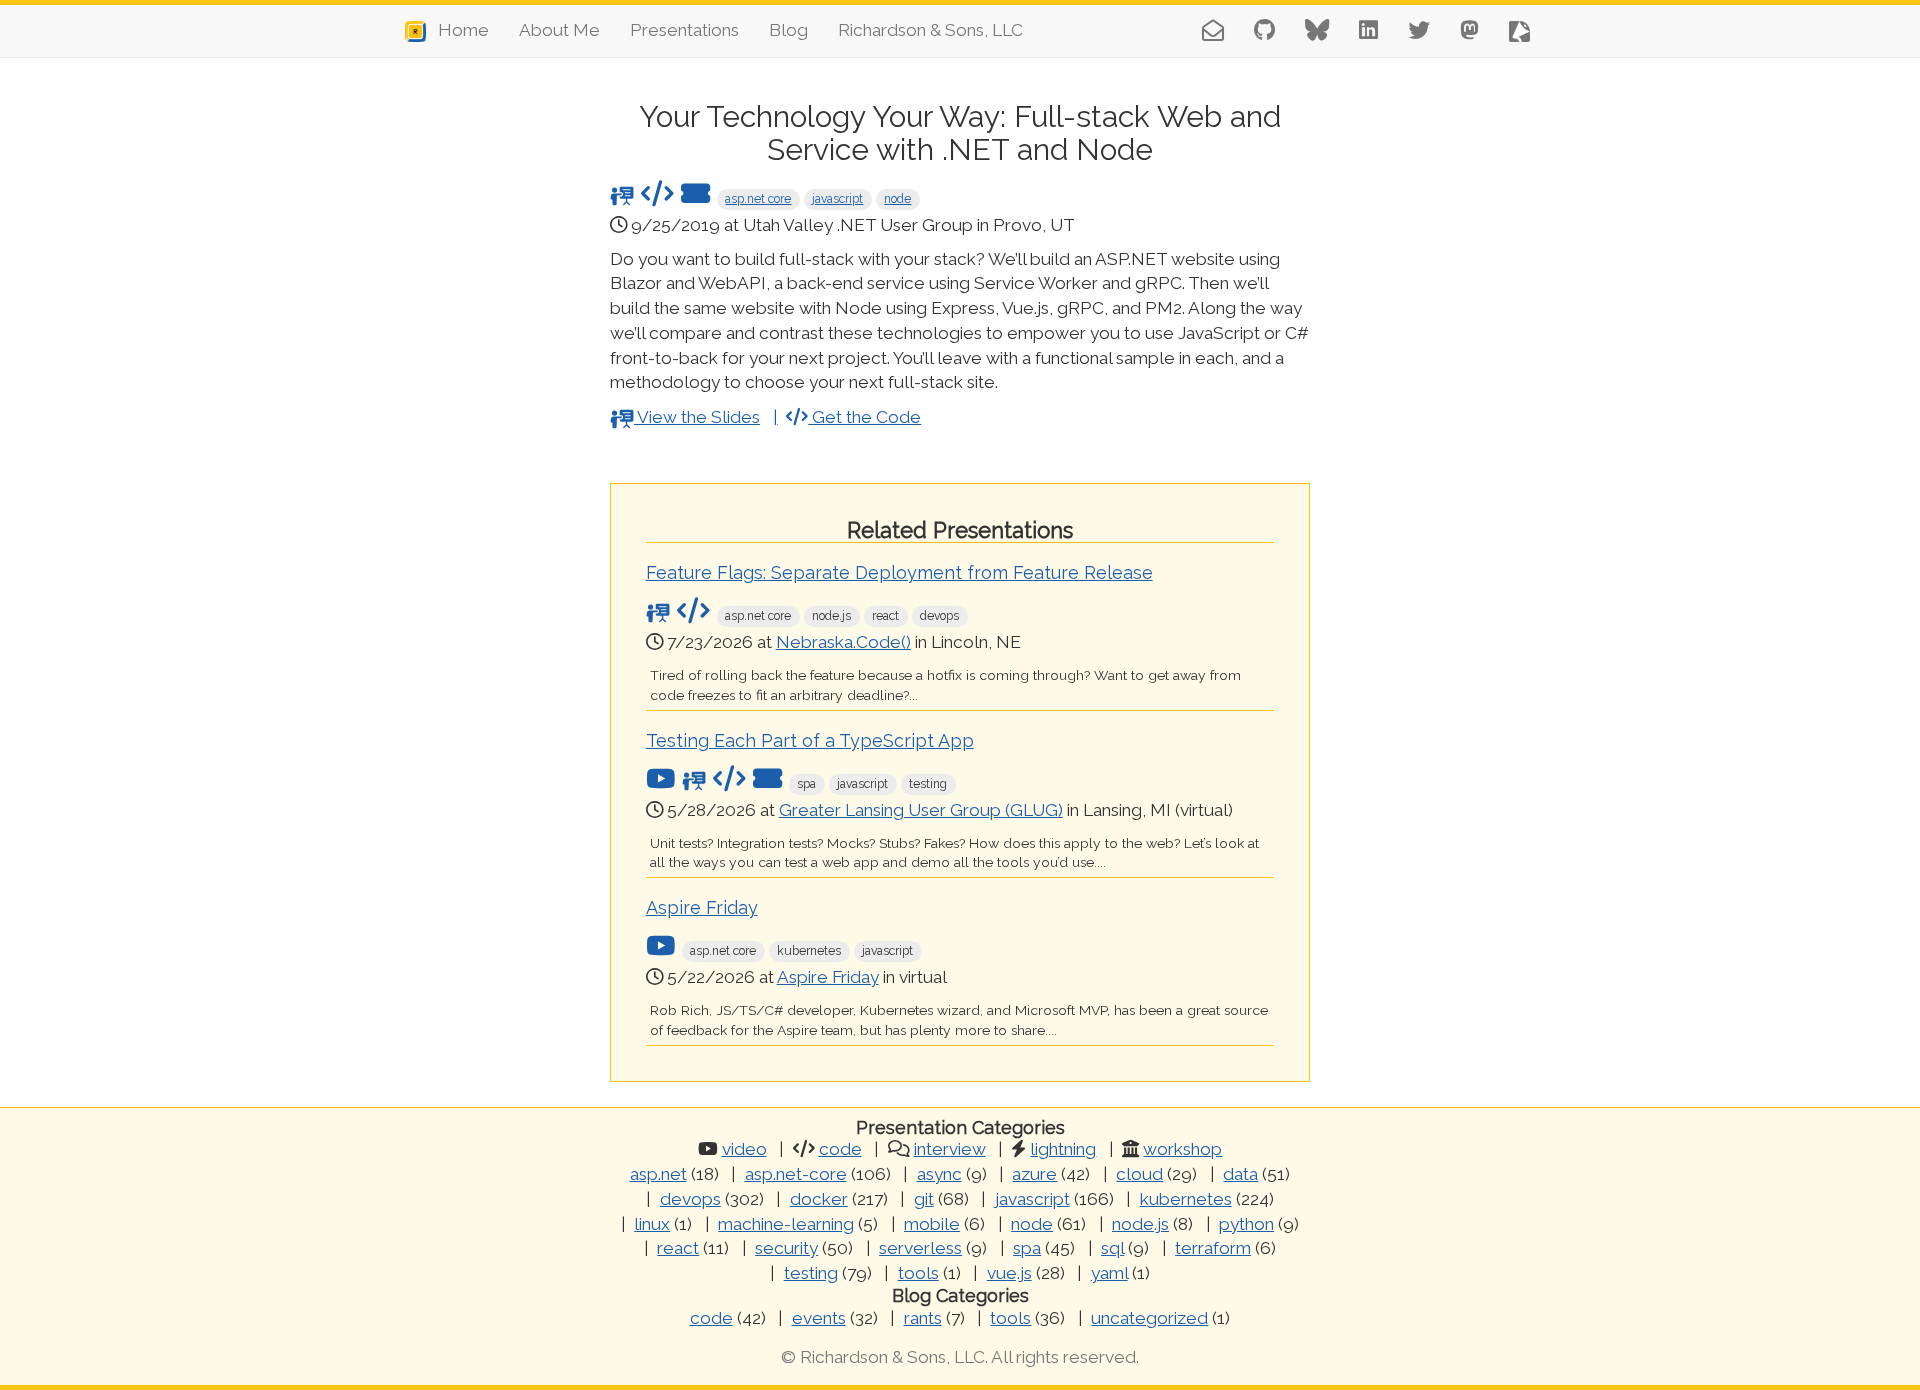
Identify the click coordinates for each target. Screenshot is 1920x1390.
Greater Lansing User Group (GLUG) (921, 810)
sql (1112, 1248)
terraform (1213, 1248)
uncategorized (1149, 1318)
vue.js (1009, 1273)
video (744, 1149)
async (939, 1174)
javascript (837, 199)
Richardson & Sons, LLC (930, 30)
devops (690, 1199)
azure (1034, 1174)
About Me (559, 30)
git (924, 1199)
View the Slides (697, 417)
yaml (1109, 1273)
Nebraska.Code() (843, 642)
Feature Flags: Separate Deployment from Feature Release (899, 572)
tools (918, 1273)
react (678, 1248)
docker (819, 1199)
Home (457, 30)
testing (811, 1273)
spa (1027, 1248)
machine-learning (786, 1224)
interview (950, 1149)
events (819, 1318)
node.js (1140, 1224)
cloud (1139, 1174)
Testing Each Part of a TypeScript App (810, 740)
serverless (920, 1248)
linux (652, 1224)
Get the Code (864, 417)
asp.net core (758, 199)
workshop (1182, 1149)
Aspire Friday (702, 907)
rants (923, 1318)
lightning (1063, 1149)
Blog (788, 30)
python (1246, 1224)
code (840, 1149)
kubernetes (1186, 1199)
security (786, 1248)
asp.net (658, 1174)
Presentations (684, 30)
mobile (932, 1224)
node (897, 199)
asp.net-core (796, 1174)
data (1240, 1174)
